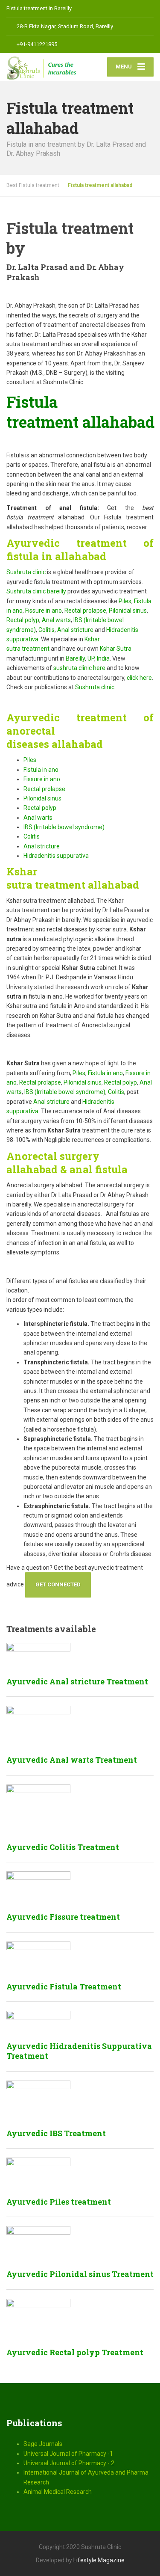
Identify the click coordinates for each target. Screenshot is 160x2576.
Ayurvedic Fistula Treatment (64, 1986)
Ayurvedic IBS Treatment (56, 2133)
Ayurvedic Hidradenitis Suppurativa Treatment (79, 2051)
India (103, 658)
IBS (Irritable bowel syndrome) (64, 827)
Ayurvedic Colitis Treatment (63, 1847)
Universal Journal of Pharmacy (65, 2454)
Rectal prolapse (85, 611)
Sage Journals (43, 2444)
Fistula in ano (41, 770)
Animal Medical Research (58, 2492)
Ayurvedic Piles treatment (59, 2202)
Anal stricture (75, 630)
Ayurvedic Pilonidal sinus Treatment (80, 2274)
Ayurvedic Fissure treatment (63, 1917)
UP (91, 658)
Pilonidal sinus (128, 611)
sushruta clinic (73, 668)
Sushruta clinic (26, 572)
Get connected (58, 1584)
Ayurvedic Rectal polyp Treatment (75, 2352)
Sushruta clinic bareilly (36, 591)
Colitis (47, 630)
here (99, 668)
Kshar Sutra (116, 649)
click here (139, 678)
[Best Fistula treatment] (43, 67)
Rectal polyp (23, 620)
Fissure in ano (44, 611)
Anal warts (56, 620)
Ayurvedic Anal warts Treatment (72, 1760)
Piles (125, 601)
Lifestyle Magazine (99, 2560)
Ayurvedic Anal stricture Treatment (77, 1681)
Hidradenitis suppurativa (56, 856)
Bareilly (75, 658)
